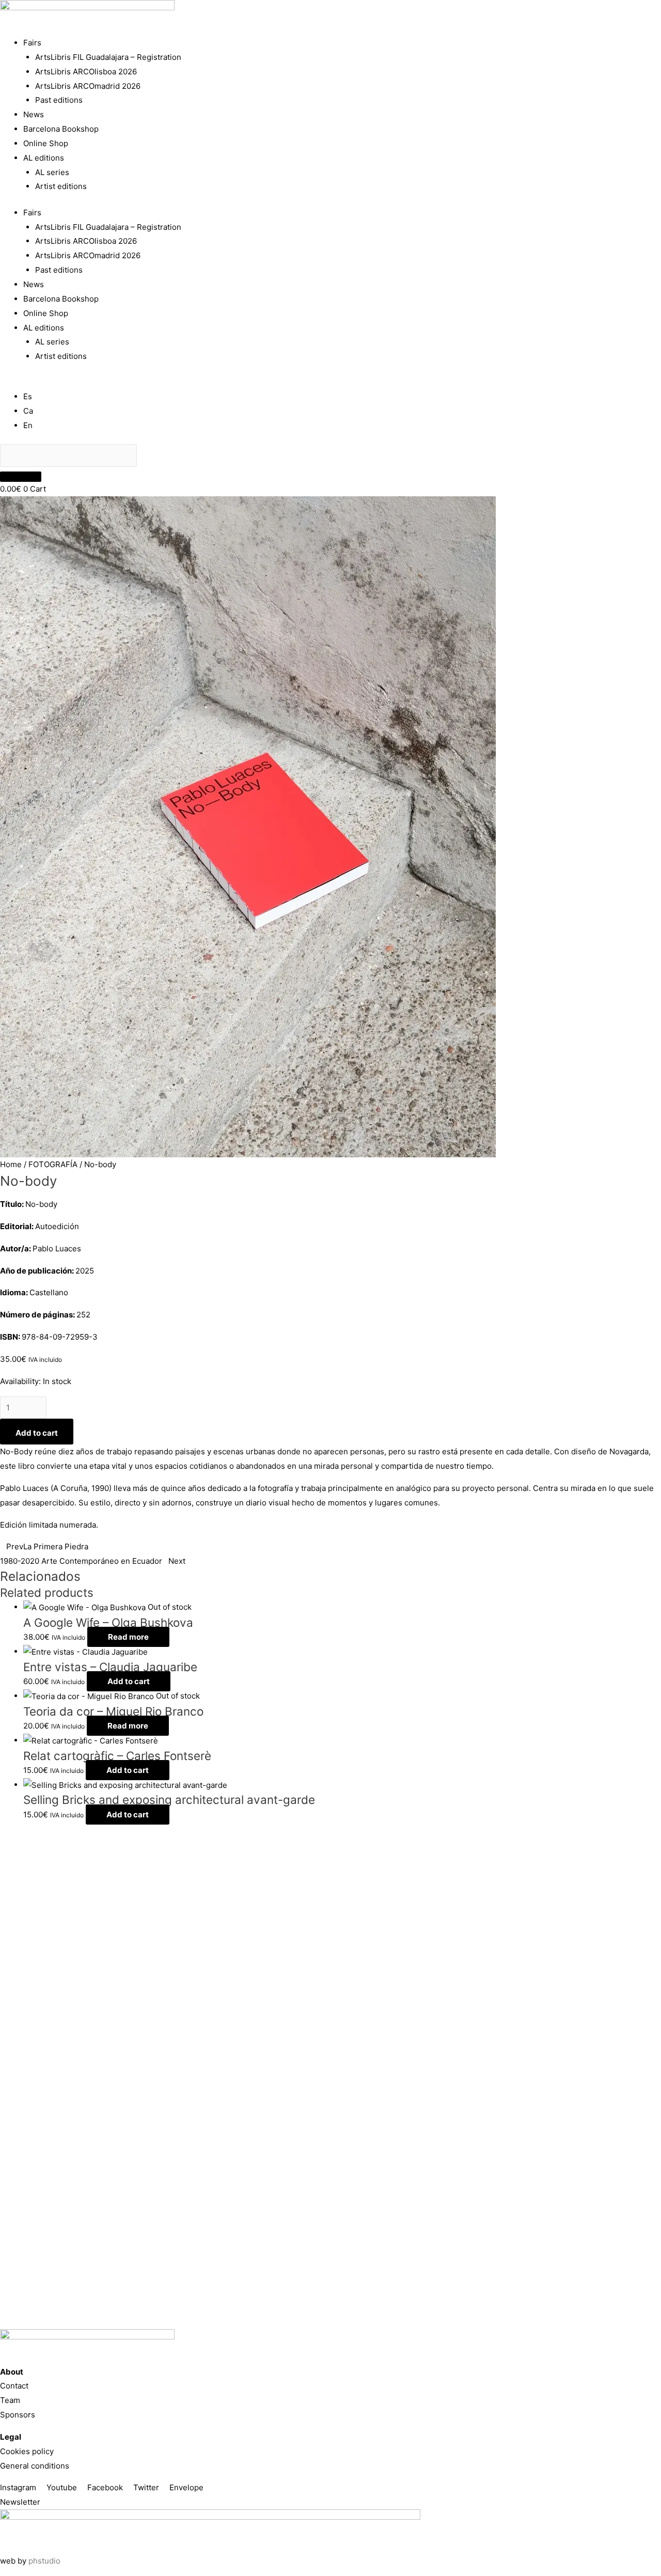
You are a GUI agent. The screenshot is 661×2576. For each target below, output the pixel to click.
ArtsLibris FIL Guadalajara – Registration (108, 57)
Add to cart (37, 1433)
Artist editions (61, 186)
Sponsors (18, 2415)
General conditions (35, 2466)
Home (11, 1164)
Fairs (32, 43)
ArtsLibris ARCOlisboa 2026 (86, 72)
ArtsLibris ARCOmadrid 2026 (88, 86)
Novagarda (629, 1451)
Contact (14, 2386)
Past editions (59, 100)
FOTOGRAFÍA (53, 1164)
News (34, 114)
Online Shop (46, 143)
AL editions (44, 158)
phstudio (44, 2561)
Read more (128, 1637)
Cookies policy (27, 2451)
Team (10, 2400)
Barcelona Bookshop (61, 129)
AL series (52, 172)
